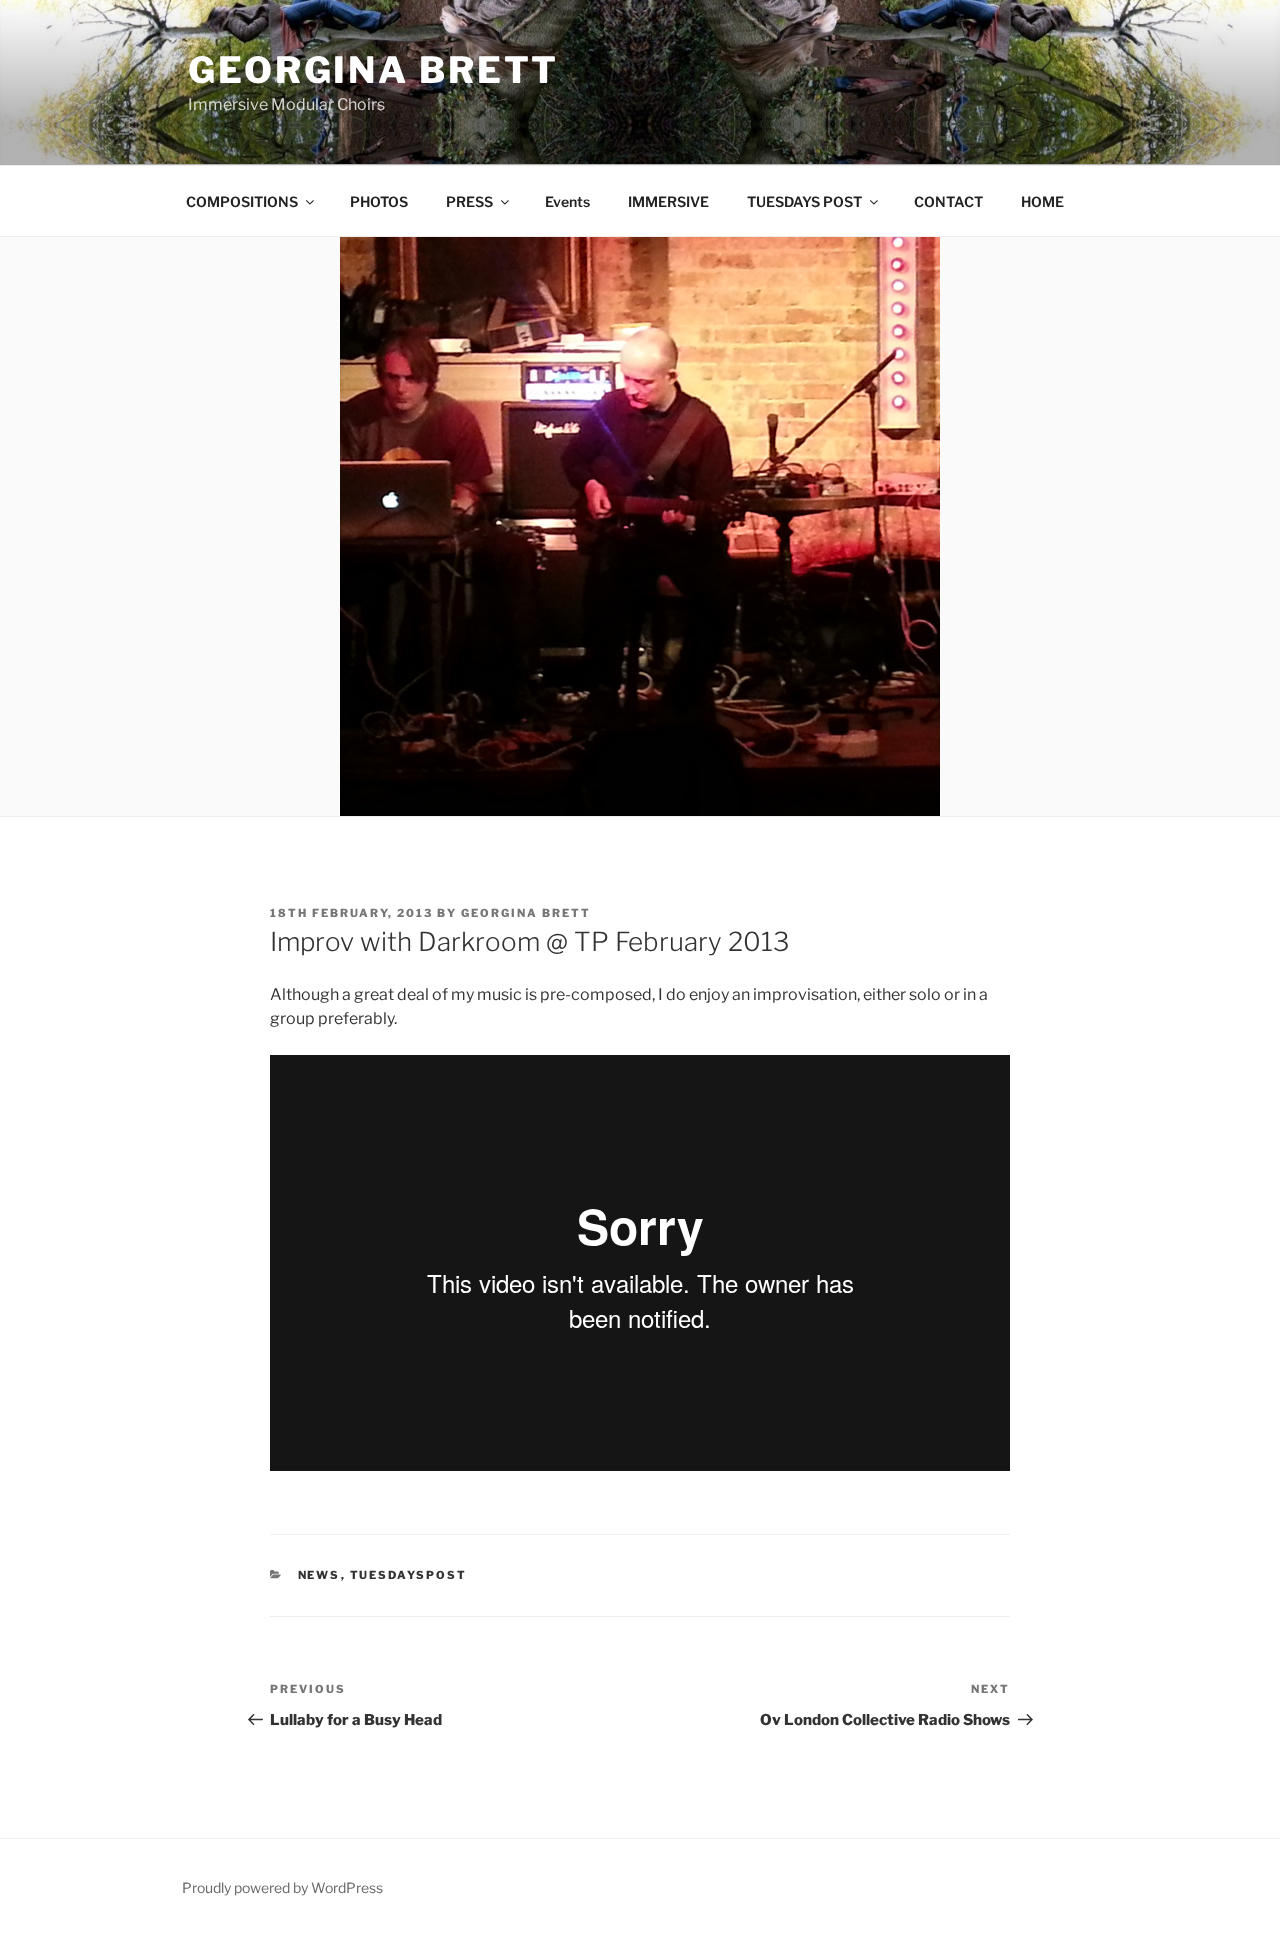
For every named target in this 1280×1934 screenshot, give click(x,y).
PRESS (469, 201)
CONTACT (948, 201)
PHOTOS (379, 201)
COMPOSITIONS (242, 201)
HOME (1042, 201)
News (319, 1575)
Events (567, 201)
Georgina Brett (373, 70)
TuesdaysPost (409, 1575)
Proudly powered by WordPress (282, 1887)
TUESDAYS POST (804, 201)
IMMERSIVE (668, 201)
